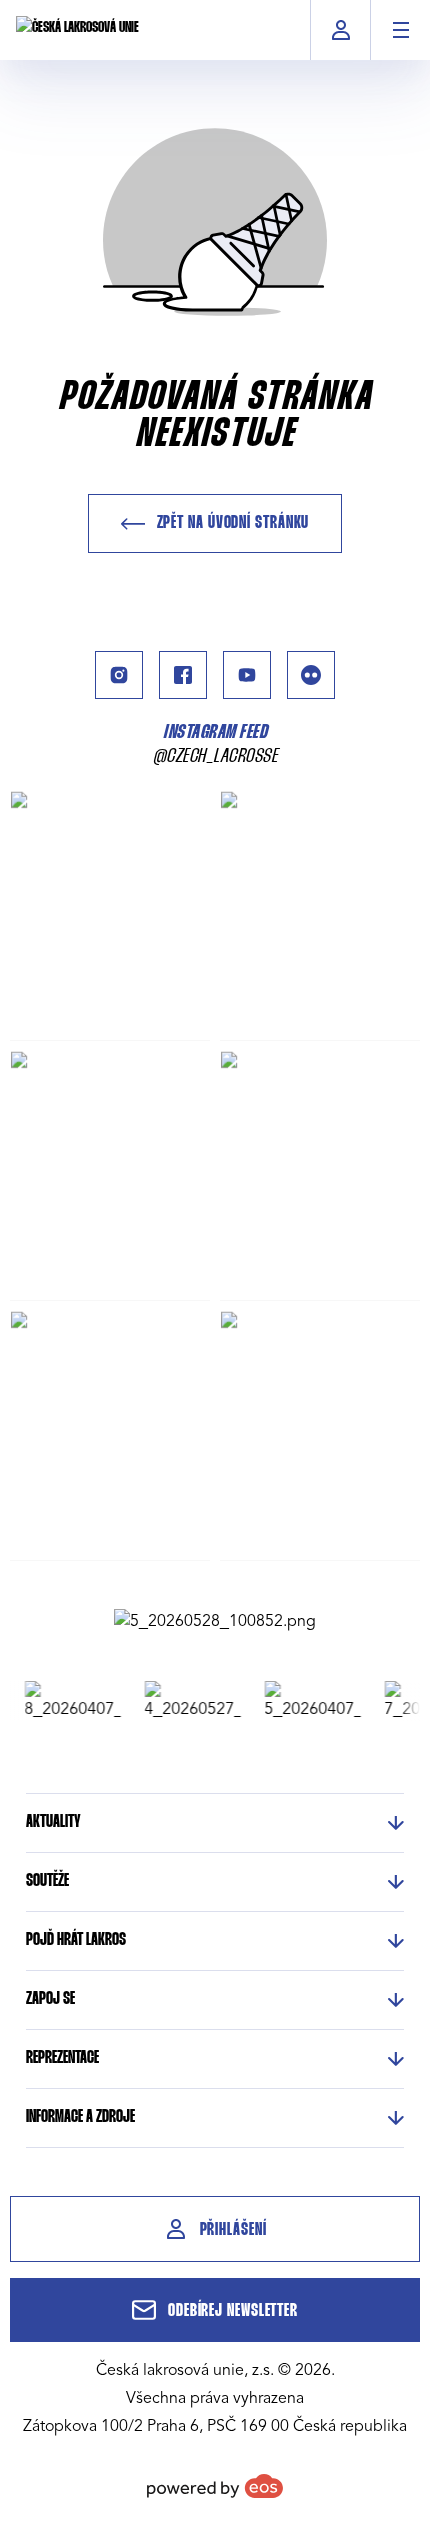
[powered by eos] (215, 2486)
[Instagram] (119, 675)
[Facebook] (183, 675)
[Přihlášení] (340, 30)
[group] (66, 1701)
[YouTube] (247, 675)
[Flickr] (311, 675)
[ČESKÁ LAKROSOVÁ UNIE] (77, 30)
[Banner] (215, 1621)
